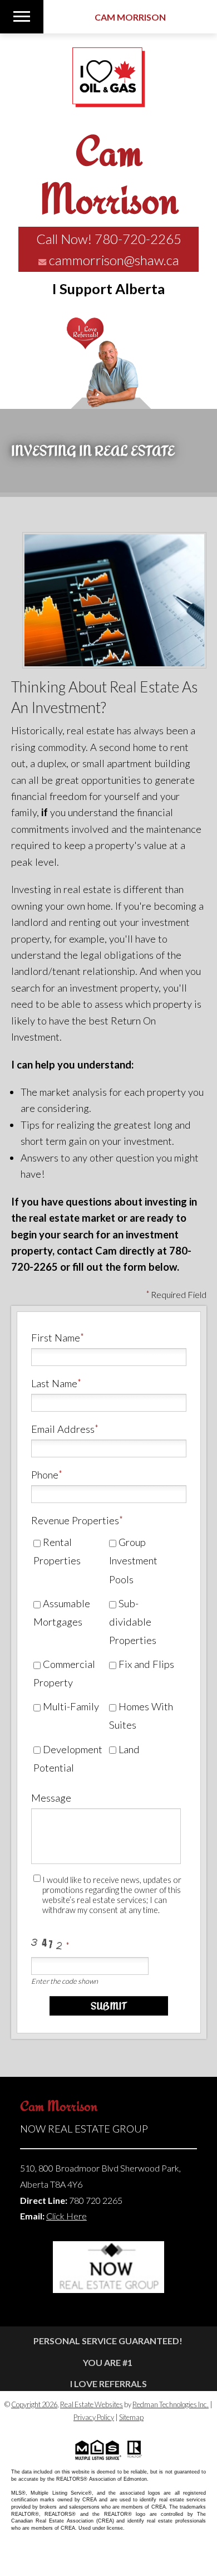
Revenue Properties (75, 1520)
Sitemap (131, 2417)
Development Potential (68, 1758)
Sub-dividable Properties (133, 1622)
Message (51, 1798)
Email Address (63, 1429)
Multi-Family (70, 1706)
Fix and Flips (145, 1664)
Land (128, 1749)
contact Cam (87, 1251)
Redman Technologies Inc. (171, 2404)
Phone (45, 1475)
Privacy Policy (94, 2417)
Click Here (66, 2216)
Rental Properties (57, 1551)
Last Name (54, 1383)
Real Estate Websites (92, 2404)
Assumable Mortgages (62, 1613)
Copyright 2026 (34, 2404)
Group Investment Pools (133, 1560)
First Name (56, 1338)
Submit (109, 2006)
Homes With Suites (141, 1716)
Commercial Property (64, 1673)
